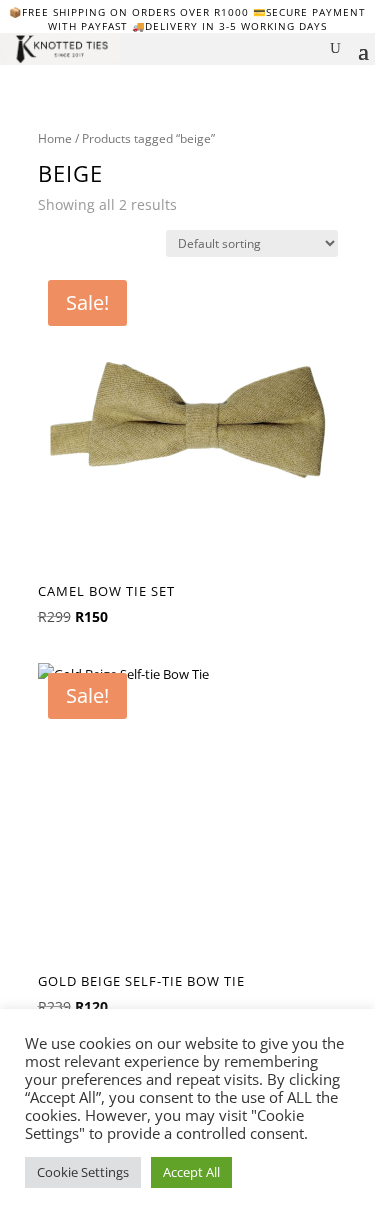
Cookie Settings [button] (83, 1172)
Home (55, 138)
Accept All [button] (191, 1172)
